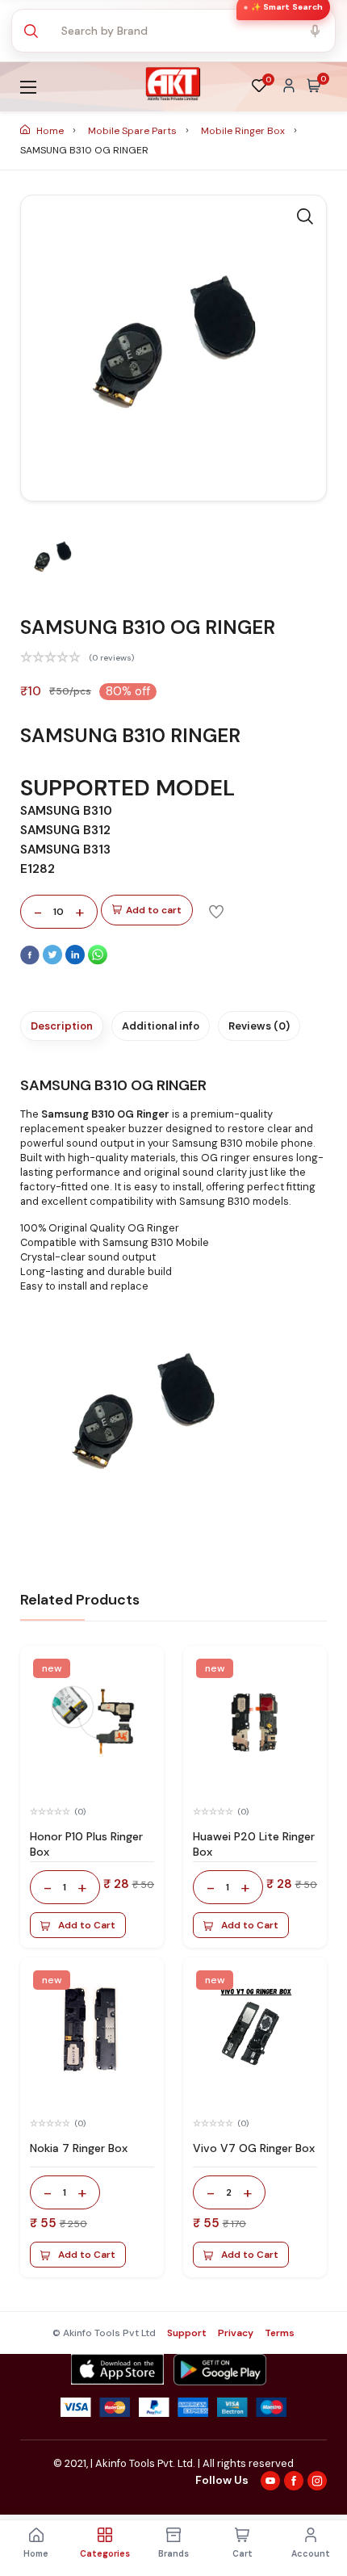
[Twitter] (54, 961)
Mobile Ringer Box (244, 131)
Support (187, 2333)
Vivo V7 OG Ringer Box (254, 2148)
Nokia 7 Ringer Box (79, 2148)
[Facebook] (31, 961)
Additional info (161, 1026)
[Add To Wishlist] (216, 911)
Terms (280, 2333)
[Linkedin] (77, 961)
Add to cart (154, 910)
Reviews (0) (259, 1026)
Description (62, 1026)
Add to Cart (87, 1925)
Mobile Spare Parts (134, 131)
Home (50, 131)
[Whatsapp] (98, 961)
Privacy (236, 2333)
